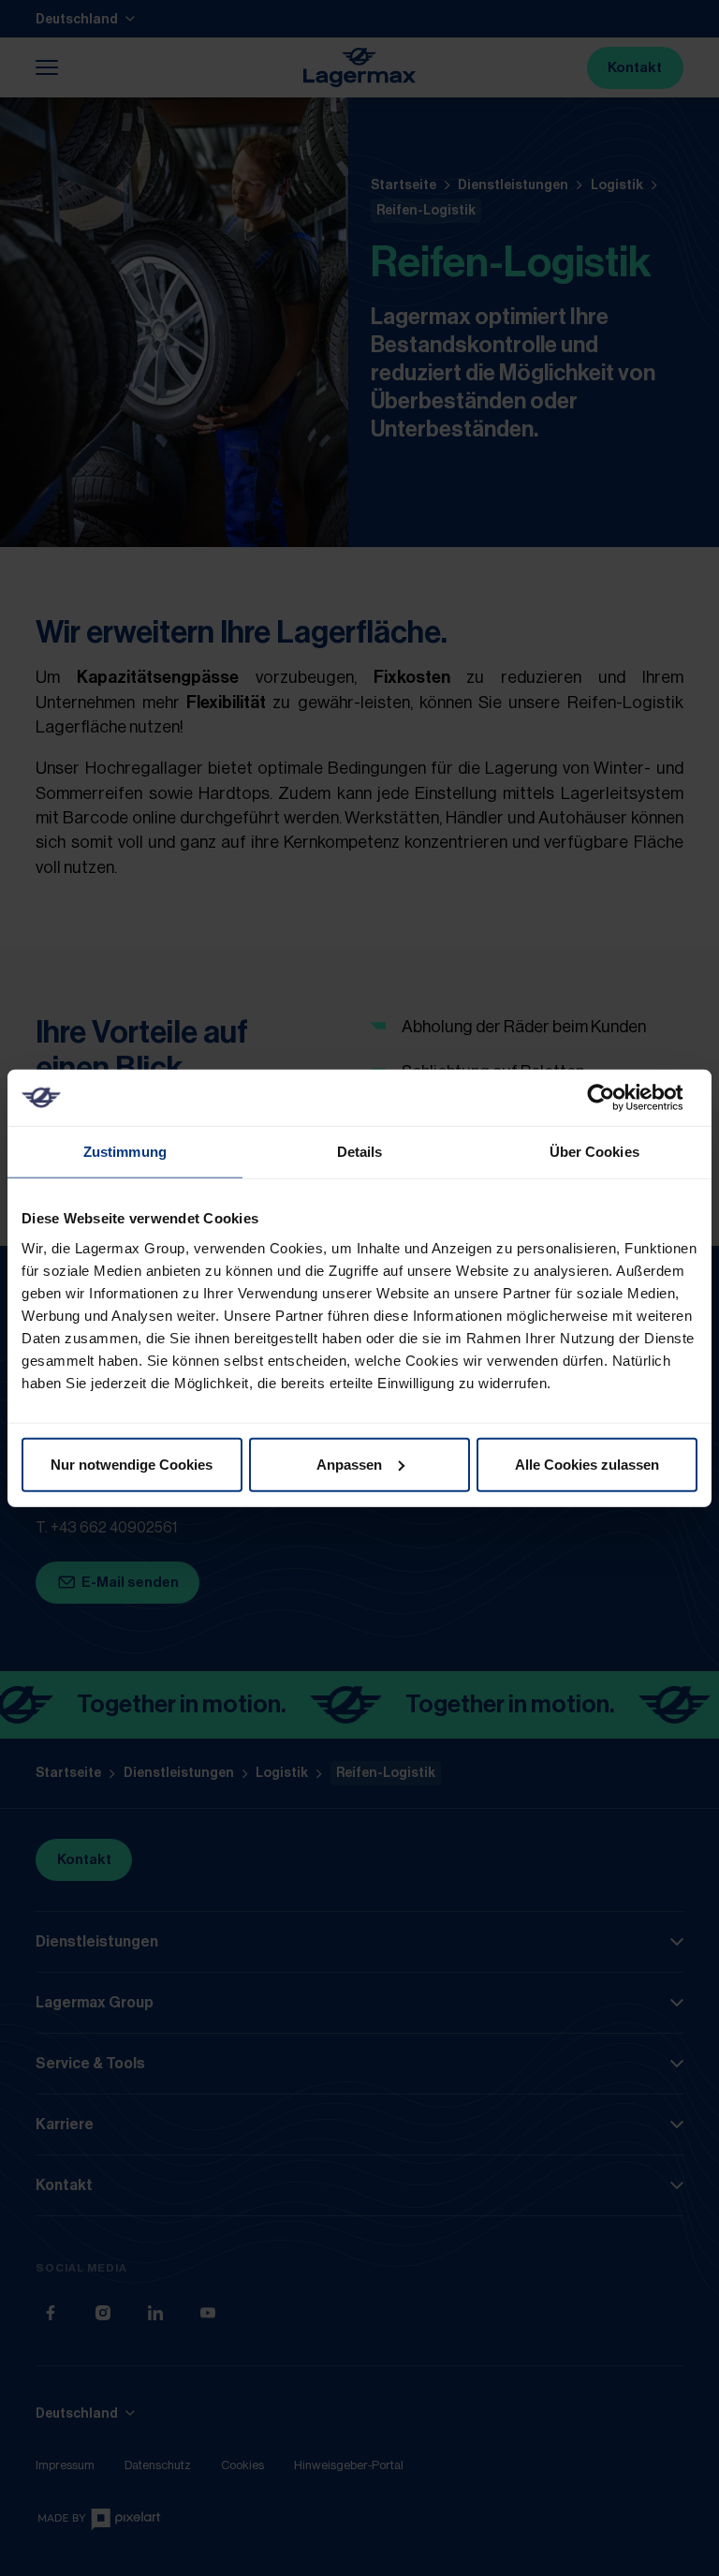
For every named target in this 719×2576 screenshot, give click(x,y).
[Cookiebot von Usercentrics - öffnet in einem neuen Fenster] (616, 1098)
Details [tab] (360, 1152)
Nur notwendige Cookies (132, 1464)
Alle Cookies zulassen (587, 1464)
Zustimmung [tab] (125, 1152)
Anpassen (349, 1464)
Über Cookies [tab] (594, 1152)
